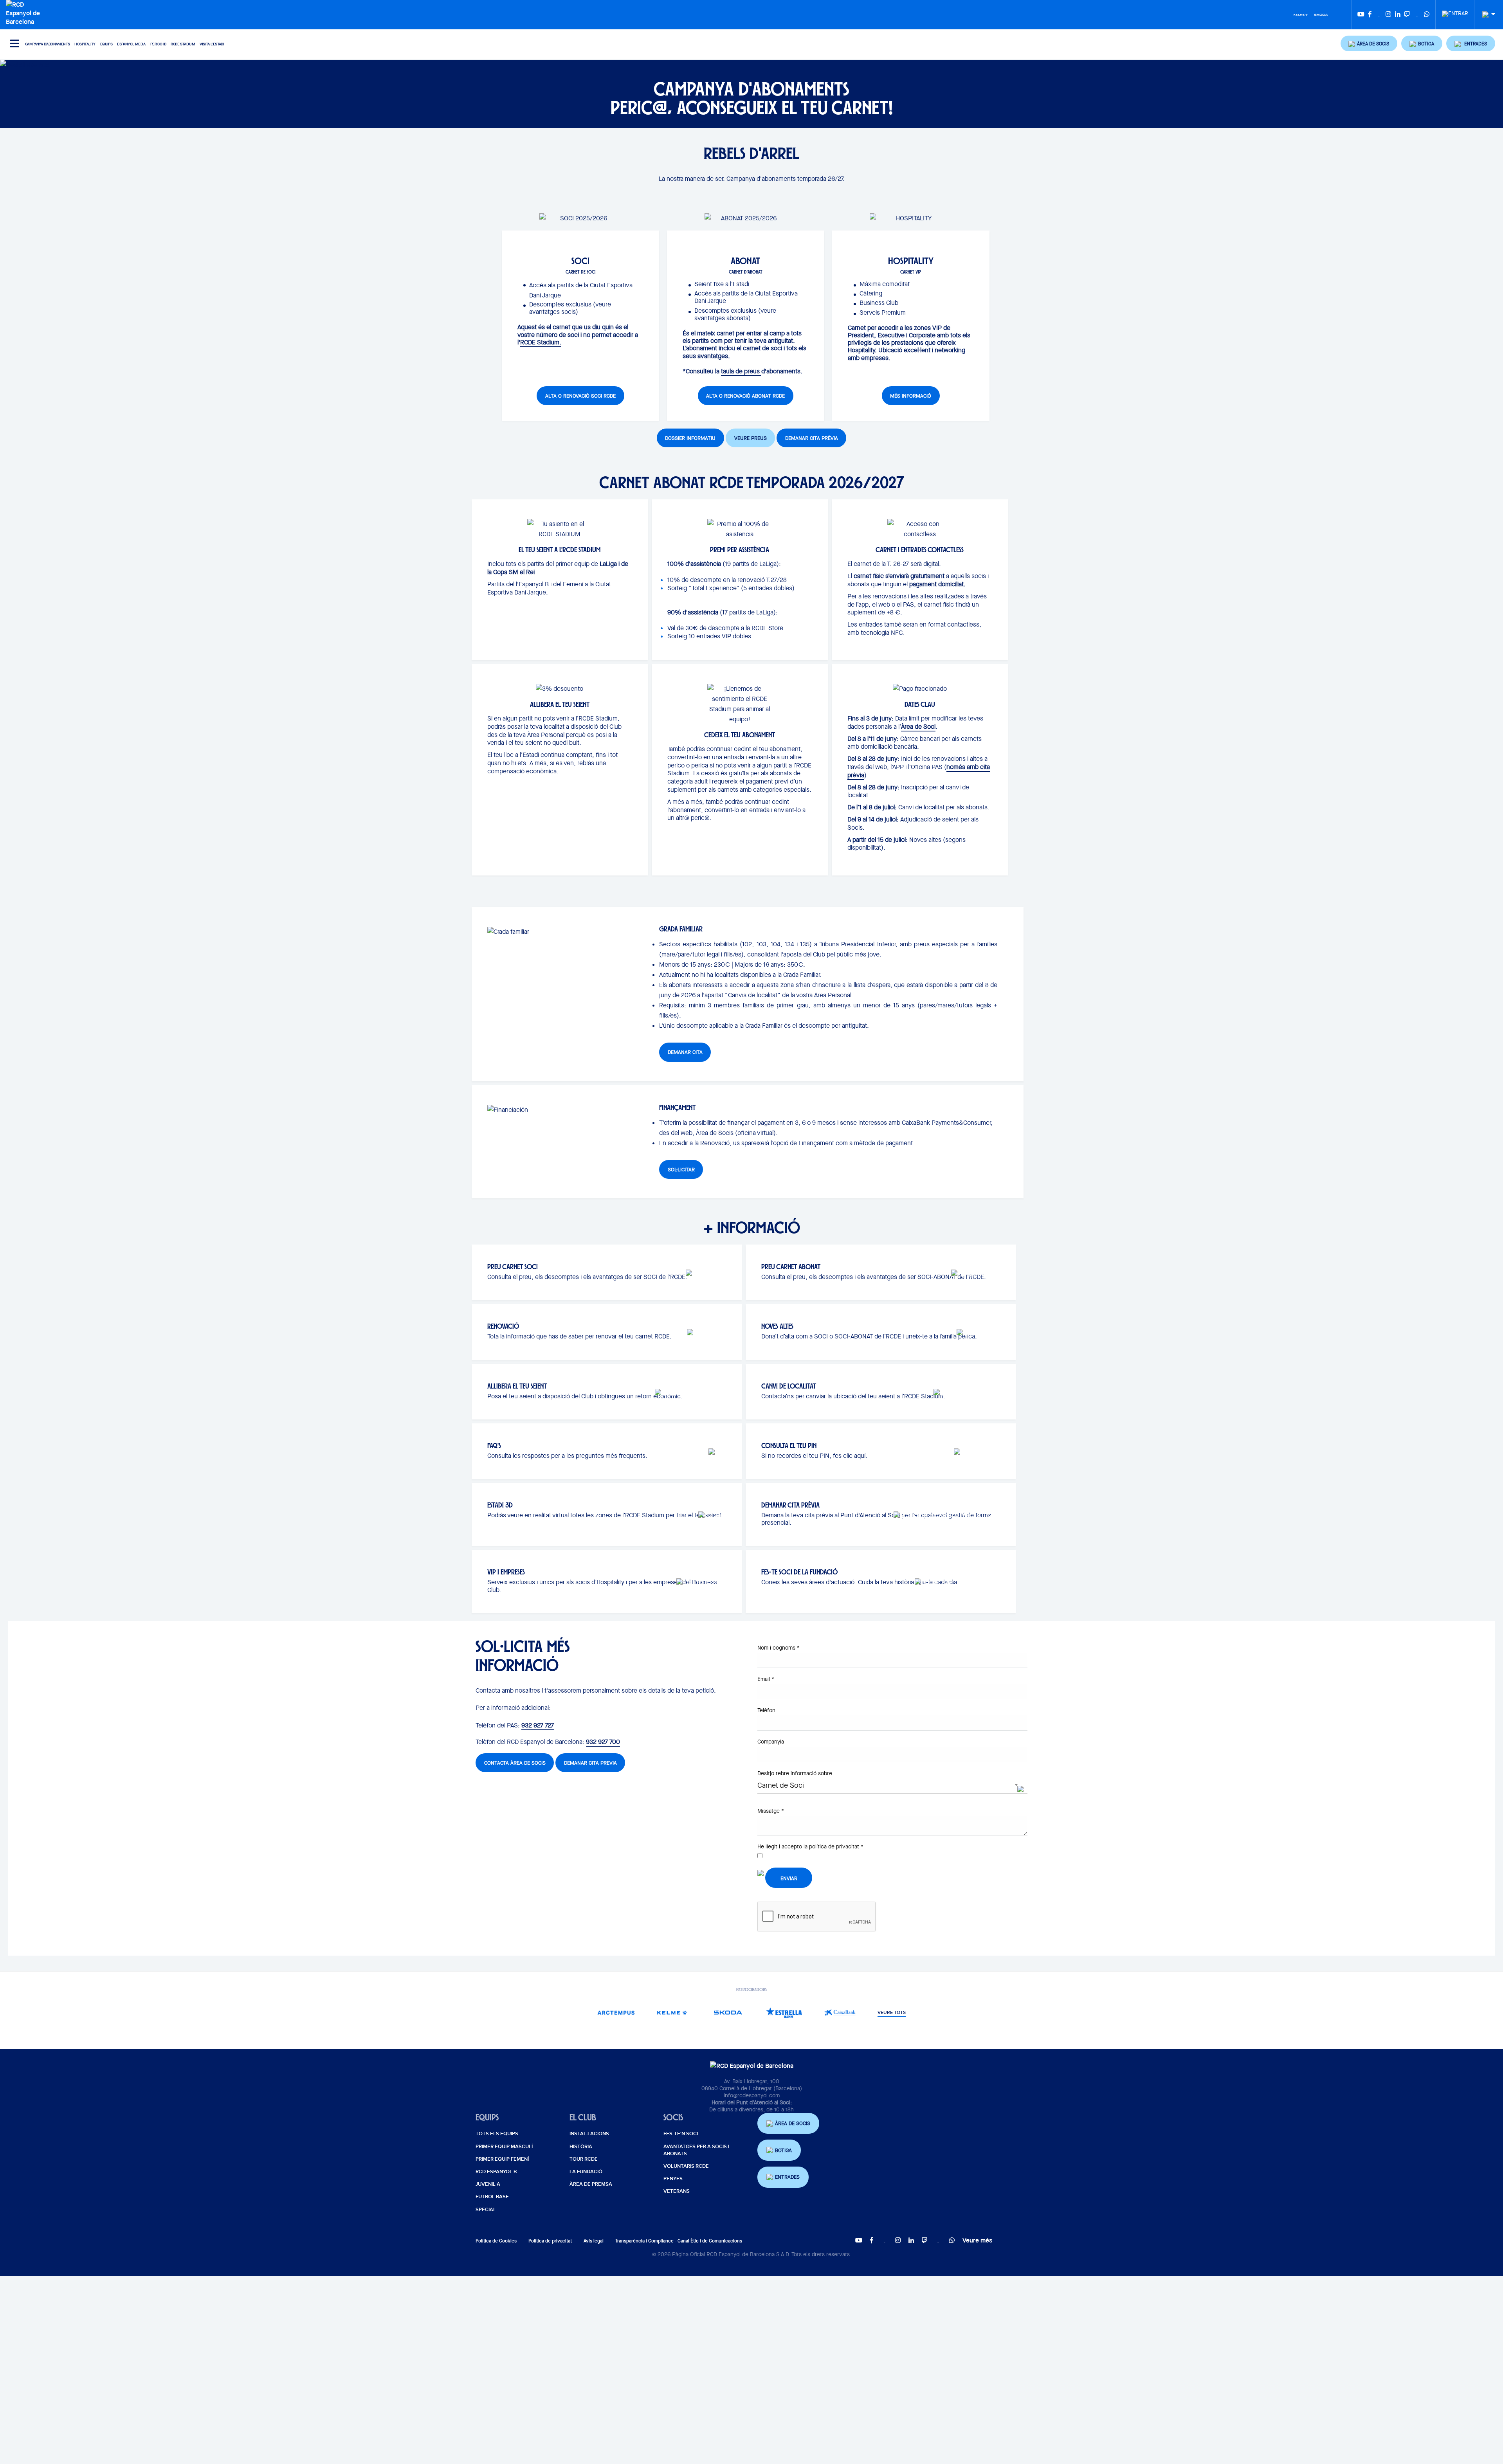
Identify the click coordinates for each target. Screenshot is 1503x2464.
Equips (106, 44)
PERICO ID (158, 44)
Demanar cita (685, 1052)
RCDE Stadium (183, 44)
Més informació (911, 396)
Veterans (677, 2191)
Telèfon (766, 1710)
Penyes (673, 2179)
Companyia (771, 1742)
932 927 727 (538, 1725)
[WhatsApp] (1427, 15)
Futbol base (492, 2197)
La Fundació (586, 2172)
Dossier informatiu (690, 438)
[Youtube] (1361, 15)
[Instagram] (1388, 15)
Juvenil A (488, 2184)
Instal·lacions (589, 2134)
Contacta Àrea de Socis (515, 1763)
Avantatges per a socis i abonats (696, 2150)
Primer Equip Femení (502, 2159)
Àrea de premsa (591, 2184)
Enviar (789, 1878)
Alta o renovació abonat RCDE (745, 396)
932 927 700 (603, 1742)
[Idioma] (1486, 15)
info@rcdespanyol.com (752, 2095)
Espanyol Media (131, 44)
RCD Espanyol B (496, 2172)
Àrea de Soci (918, 727)
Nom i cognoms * (779, 1648)
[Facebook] (1370, 15)
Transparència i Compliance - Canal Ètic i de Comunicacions (679, 2241)
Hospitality (85, 44)
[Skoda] (1321, 14)
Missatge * (771, 1811)
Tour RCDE (584, 2159)
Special (486, 2210)
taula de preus (741, 371)
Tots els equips (497, 2134)
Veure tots (892, 2013)
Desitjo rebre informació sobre (795, 1773)
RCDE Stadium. (541, 342)
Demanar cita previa (590, 1763)
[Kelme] (1301, 14)
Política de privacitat (550, 2241)
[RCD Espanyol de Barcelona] (25, 12)
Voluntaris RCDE (686, 2166)
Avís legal (594, 2241)
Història (581, 2147)
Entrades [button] (787, 2177)
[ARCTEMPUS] (616, 2013)
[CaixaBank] (840, 2013)
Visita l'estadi (212, 44)
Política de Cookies (496, 2241)
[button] (1369, 43)
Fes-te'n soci (681, 2134)
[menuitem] (1455, 11)
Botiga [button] (783, 2150)
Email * (766, 1679)
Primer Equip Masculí (504, 2147)
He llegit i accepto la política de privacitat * (810, 1846)
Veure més (977, 2240)
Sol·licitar (681, 1170)
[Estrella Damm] (784, 2013)
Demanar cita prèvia (812, 438)
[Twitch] (1407, 15)
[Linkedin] (1398, 15)
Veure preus (751, 438)
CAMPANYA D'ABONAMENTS (47, 44)
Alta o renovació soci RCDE (580, 396)
